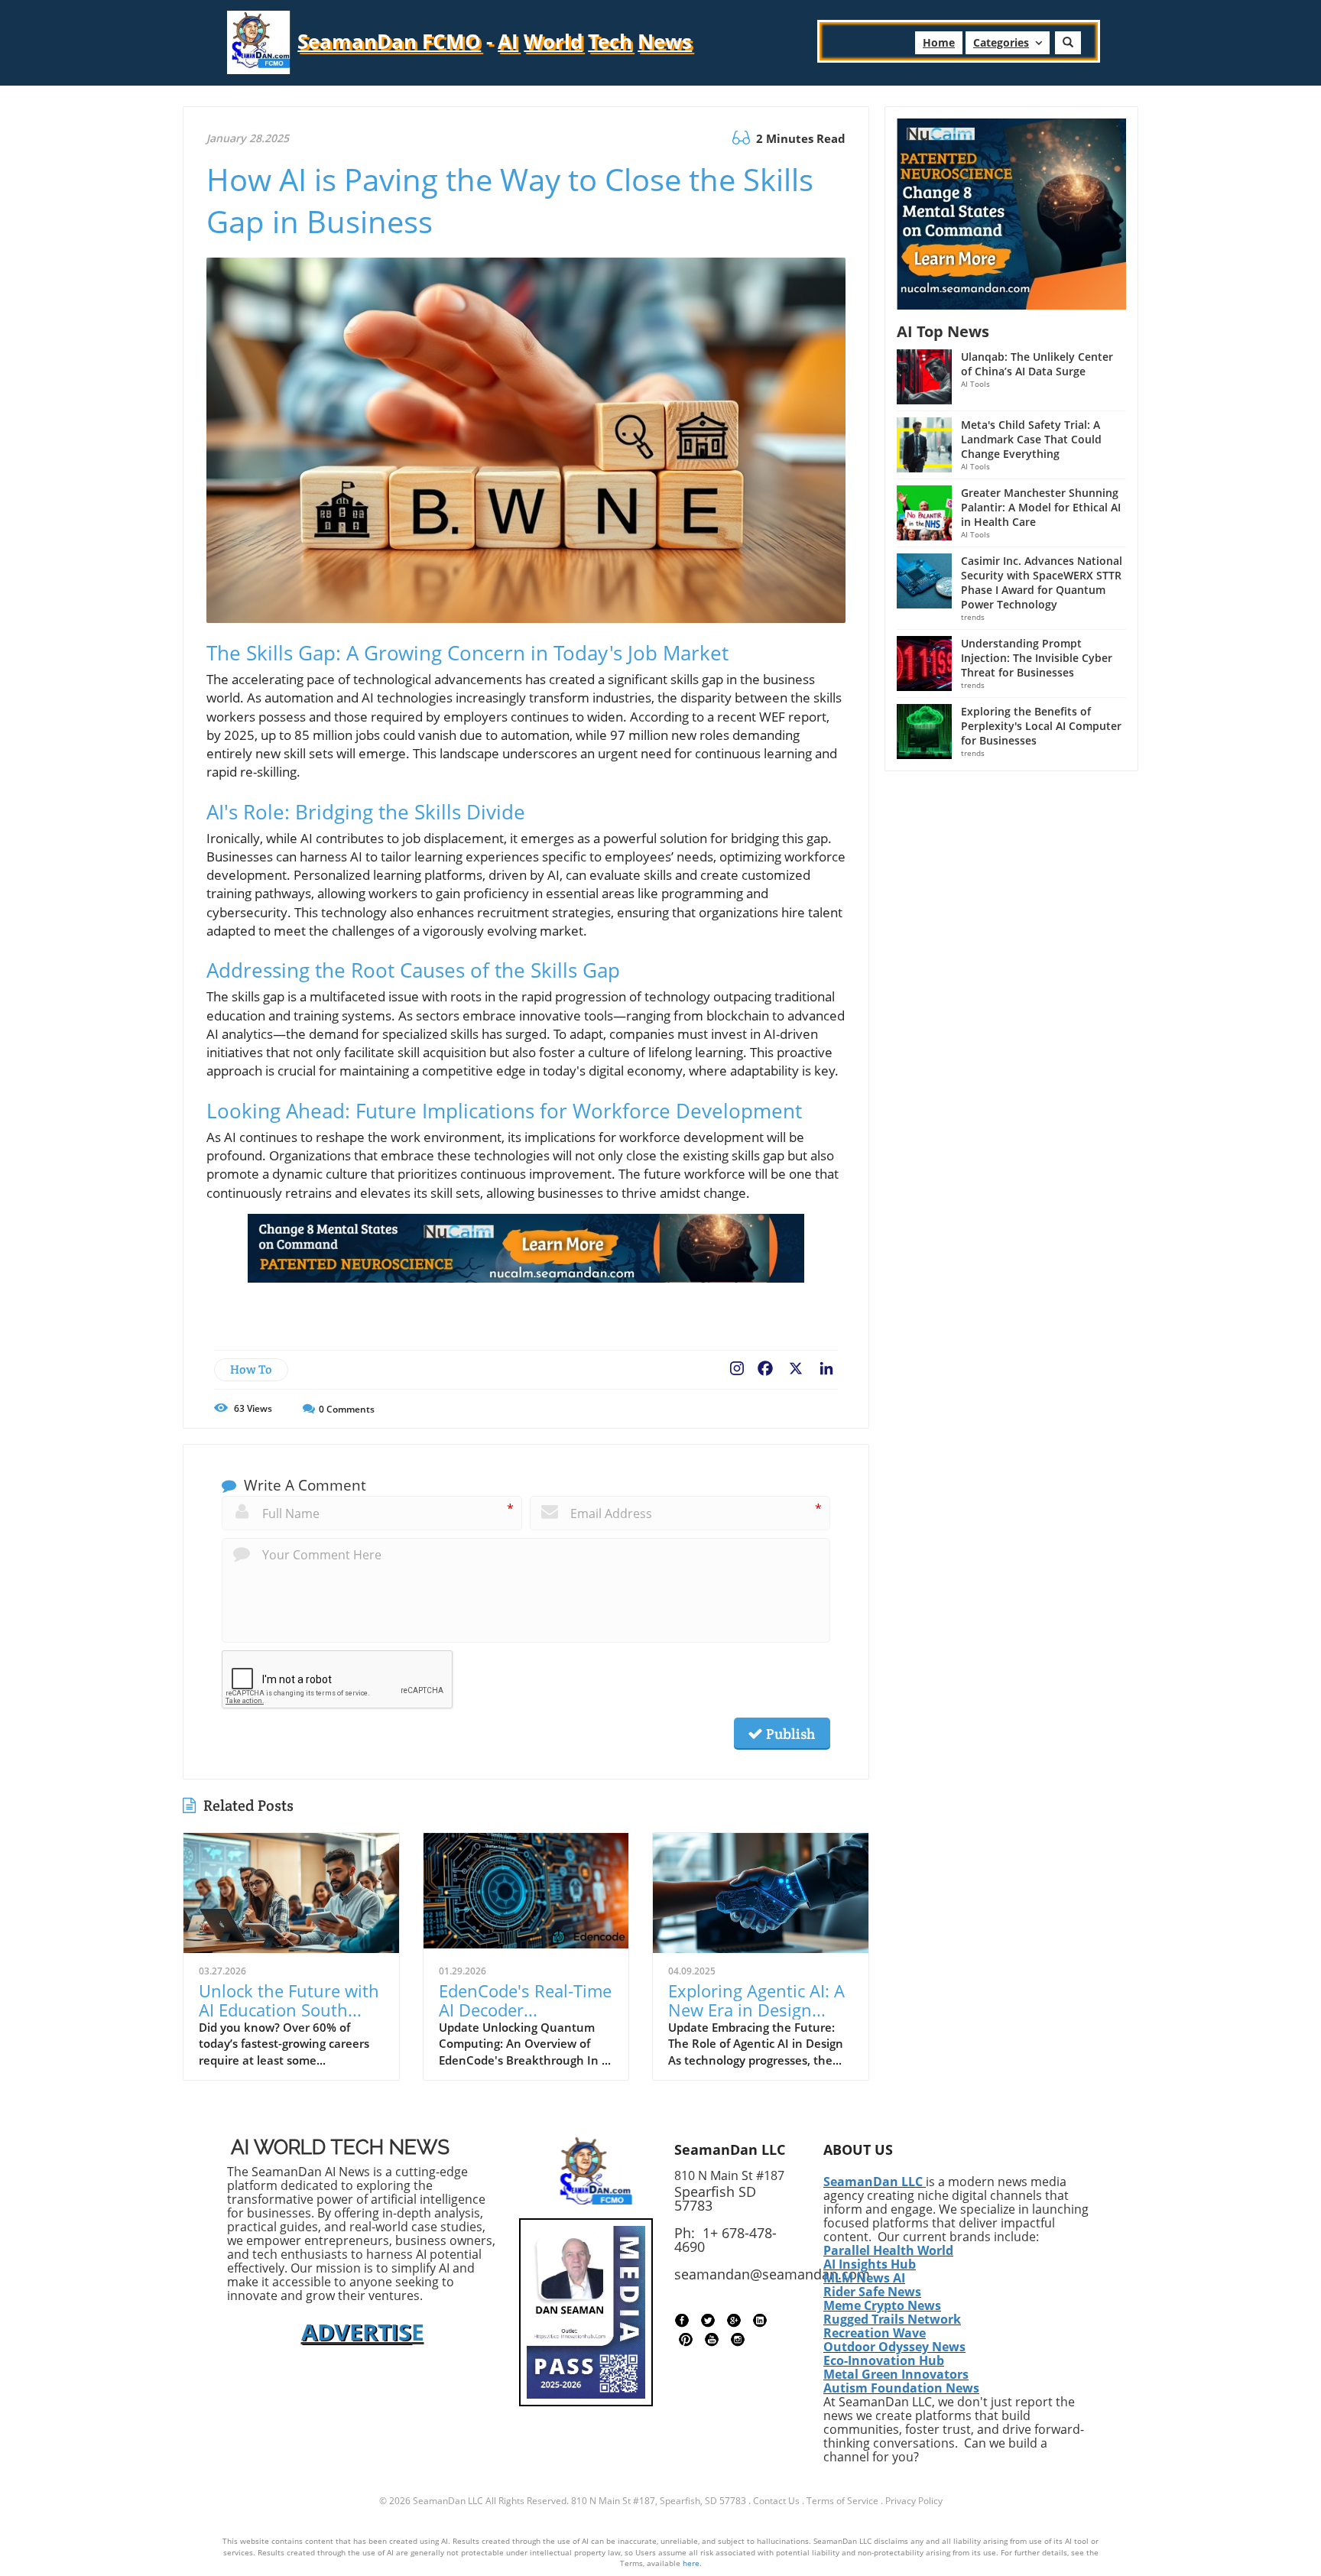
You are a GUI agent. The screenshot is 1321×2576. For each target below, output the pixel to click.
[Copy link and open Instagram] (737, 1365)
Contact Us (776, 2501)
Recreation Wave (875, 2333)
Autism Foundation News (901, 2388)
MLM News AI (864, 2278)
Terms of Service (842, 2501)
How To (251, 1369)
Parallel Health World (888, 2250)
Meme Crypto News (882, 2305)
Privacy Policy (914, 2501)
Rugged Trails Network (892, 2319)
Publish (789, 1734)
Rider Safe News (872, 2292)
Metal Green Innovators (896, 2374)
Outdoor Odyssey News (894, 2347)
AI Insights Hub (870, 2264)
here (691, 2563)
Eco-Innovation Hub (884, 2360)
